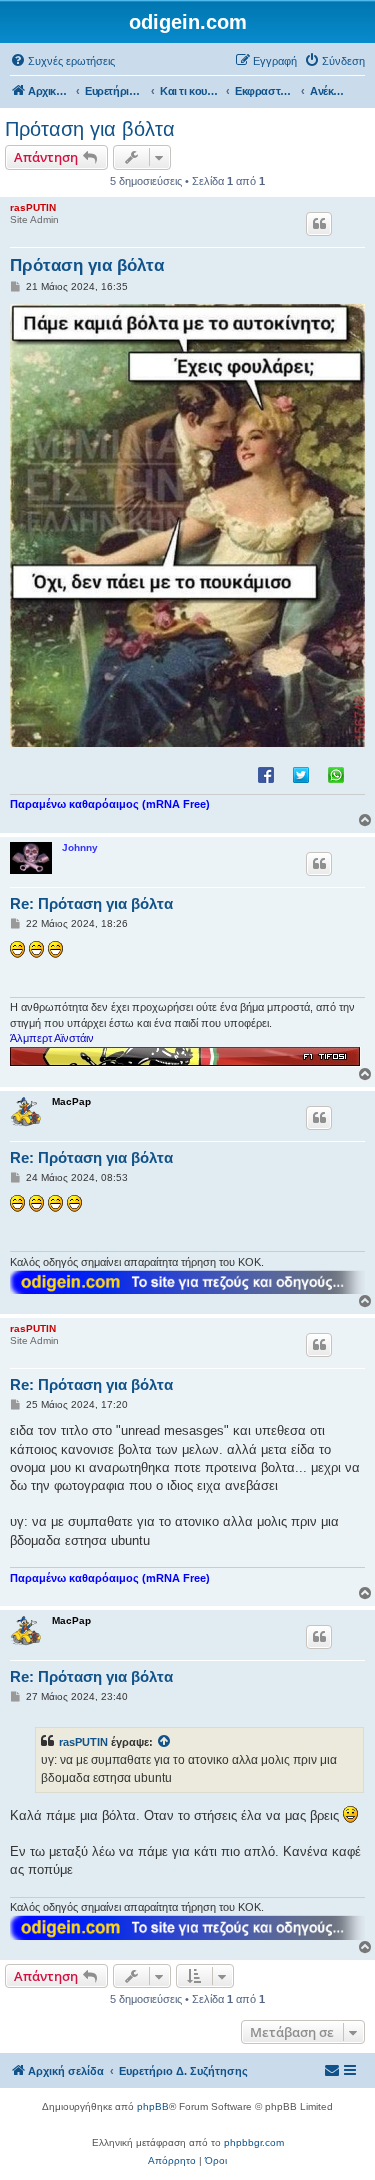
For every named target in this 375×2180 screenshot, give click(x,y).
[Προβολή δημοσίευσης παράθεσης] (165, 1742)
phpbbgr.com (254, 2142)
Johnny (80, 847)
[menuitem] (62, 61)
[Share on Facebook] (266, 774)
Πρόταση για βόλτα (90, 129)
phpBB (153, 2106)
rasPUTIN (33, 207)
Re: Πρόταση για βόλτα (91, 903)
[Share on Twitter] (301, 774)
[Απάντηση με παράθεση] (319, 224)
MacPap (71, 1101)
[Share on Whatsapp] (336, 774)
